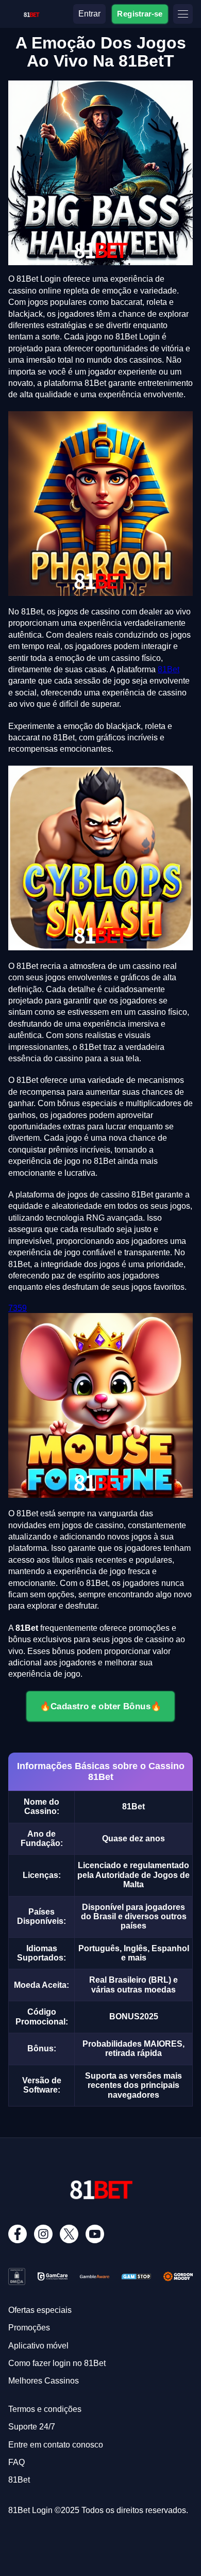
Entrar (89, 14)
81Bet (169, 669)
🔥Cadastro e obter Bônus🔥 (100, 1706)
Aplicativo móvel (38, 2346)
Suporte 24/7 (32, 2427)
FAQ (16, 2462)
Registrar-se (140, 13)
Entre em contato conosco (56, 2445)
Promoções (29, 2328)
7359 (18, 1308)
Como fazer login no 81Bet (57, 2363)
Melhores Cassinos (44, 2381)
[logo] (31, 13)
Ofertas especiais (40, 2310)
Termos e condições (45, 2409)
